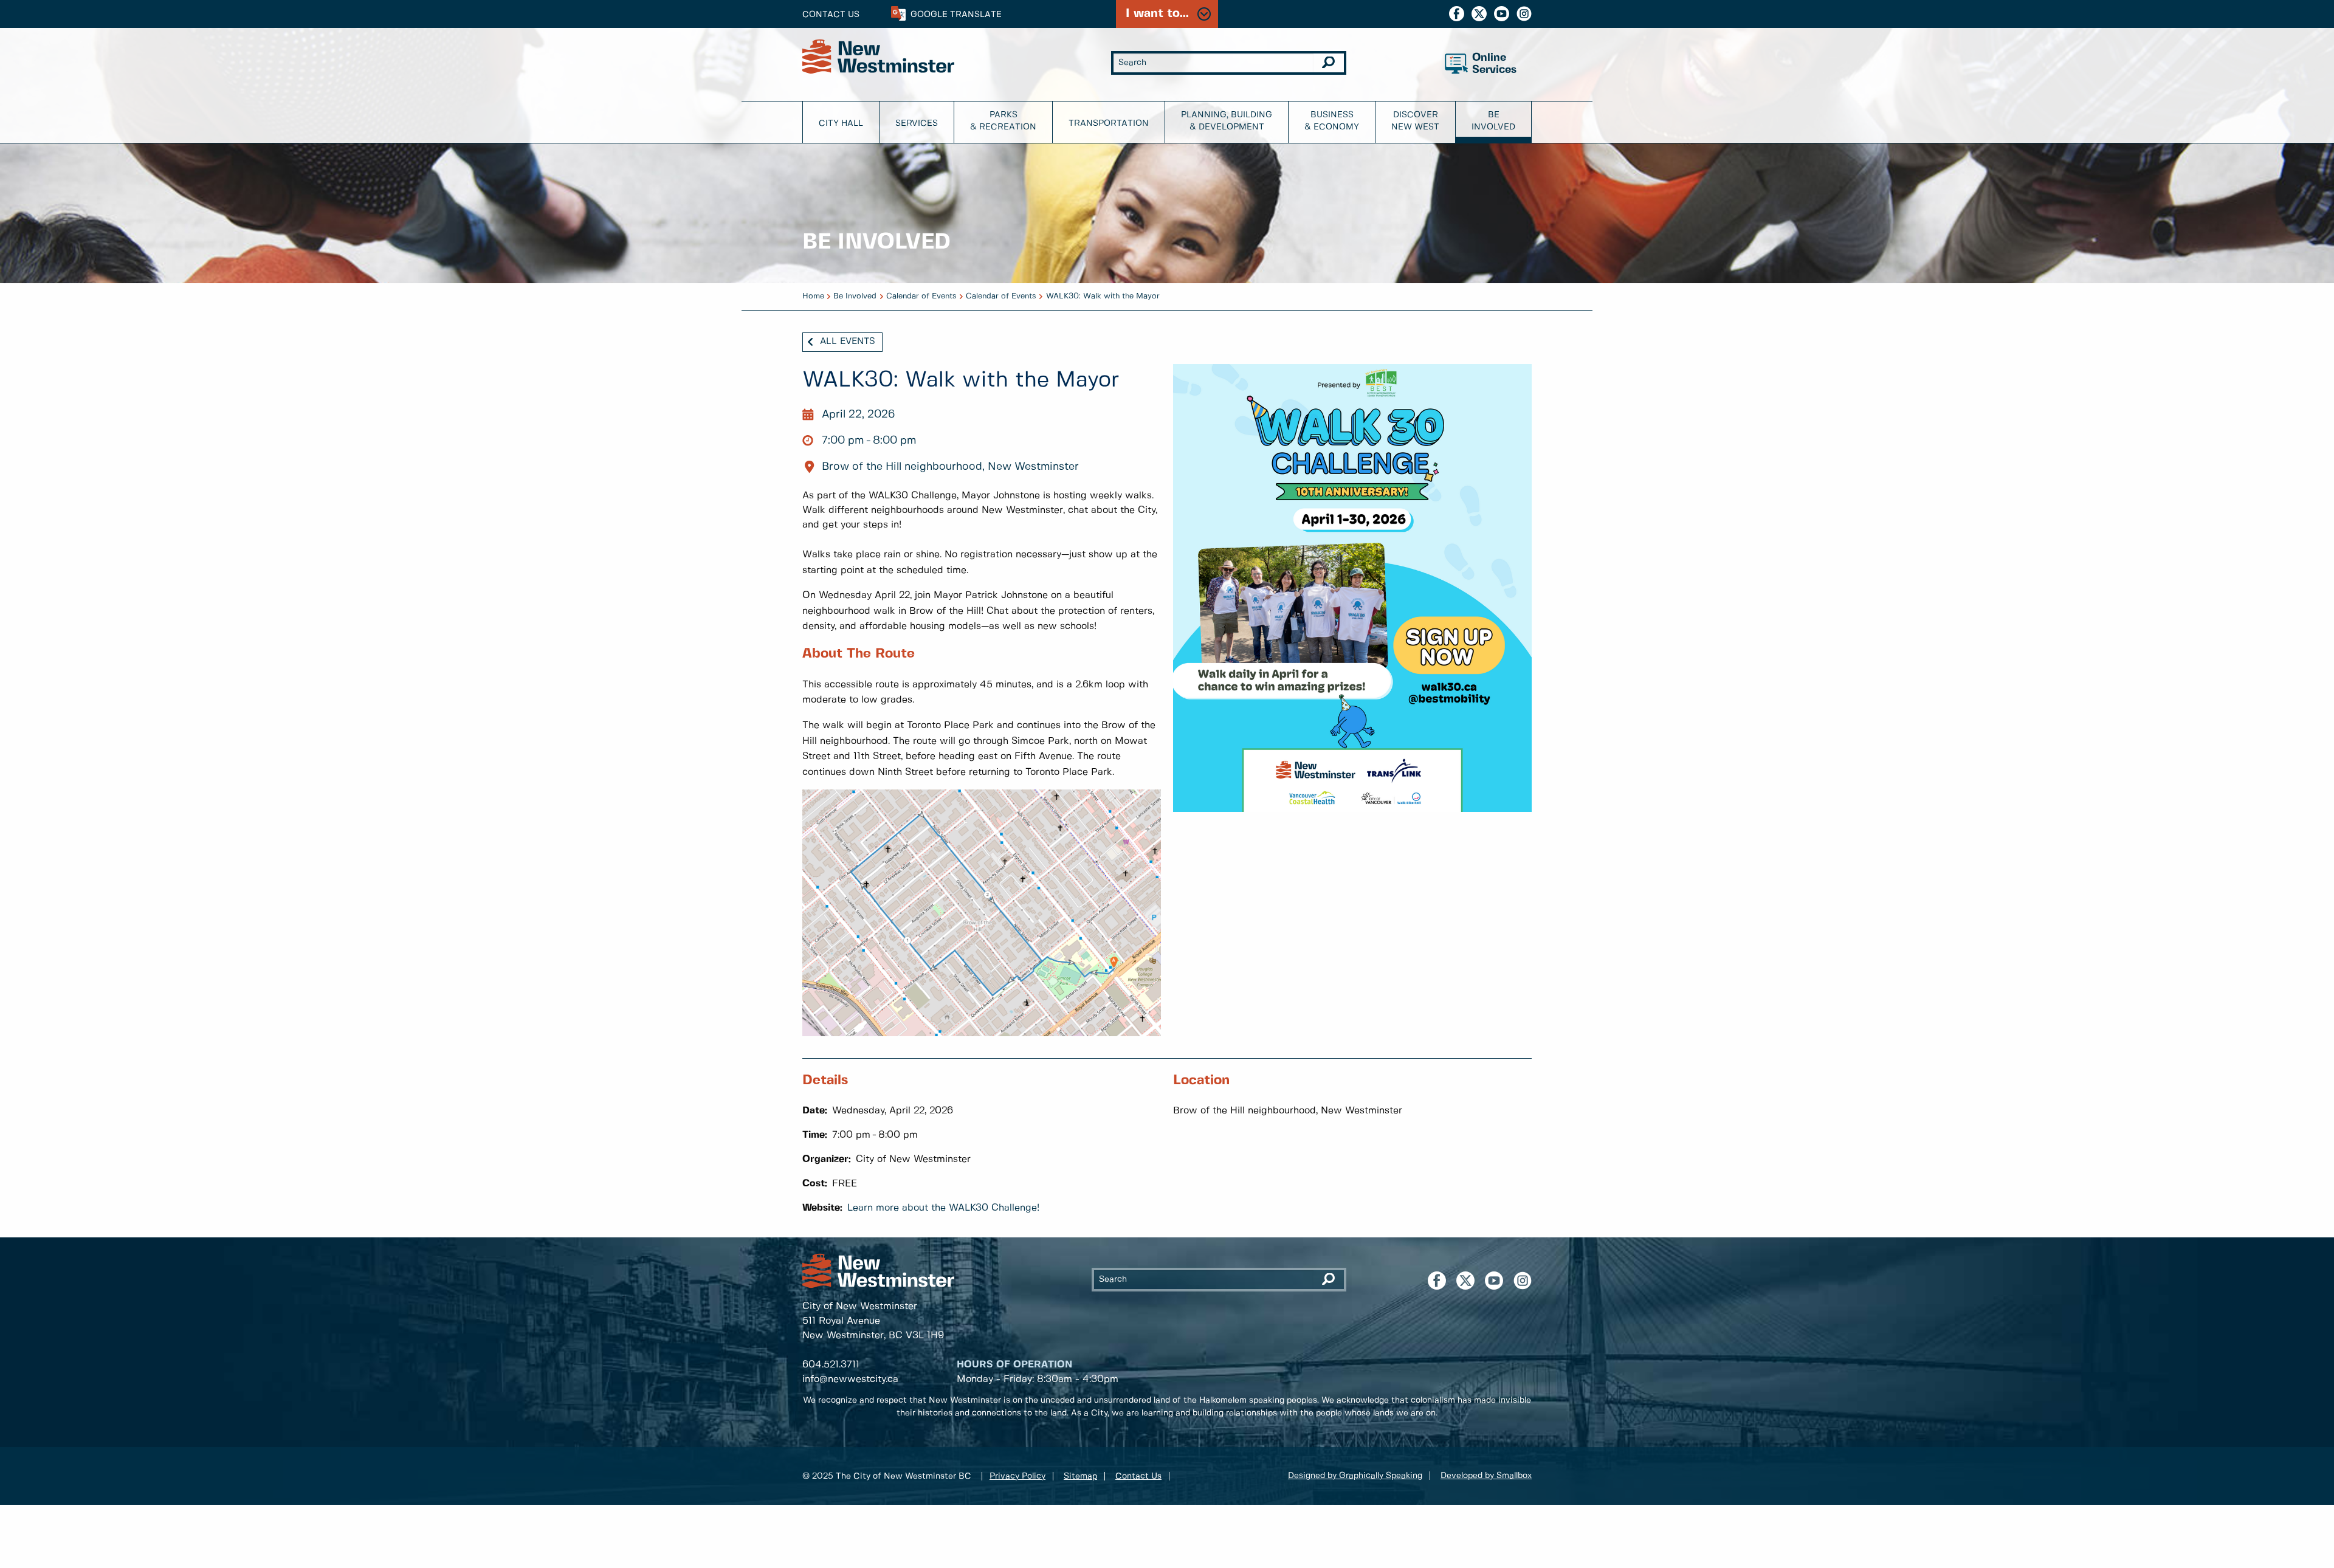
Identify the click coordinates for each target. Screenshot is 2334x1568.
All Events (848, 342)
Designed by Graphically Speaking (1355, 1476)
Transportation (1109, 123)
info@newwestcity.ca (850, 1379)
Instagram (1524, 14)
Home (813, 296)
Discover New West (1415, 121)
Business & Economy (1332, 121)
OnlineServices (1494, 64)
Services (917, 123)
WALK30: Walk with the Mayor (1103, 296)
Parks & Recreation (1003, 121)
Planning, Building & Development (1227, 121)
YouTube (1502, 14)
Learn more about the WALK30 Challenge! (943, 1208)
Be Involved (1493, 121)
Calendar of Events (921, 296)
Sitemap (1080, 1476)
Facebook (1457, 14)
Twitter (1479, 14)
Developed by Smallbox (1486, 1476)
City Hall (841, 123)
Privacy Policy (1017, 1476)
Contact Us (831, 15)
